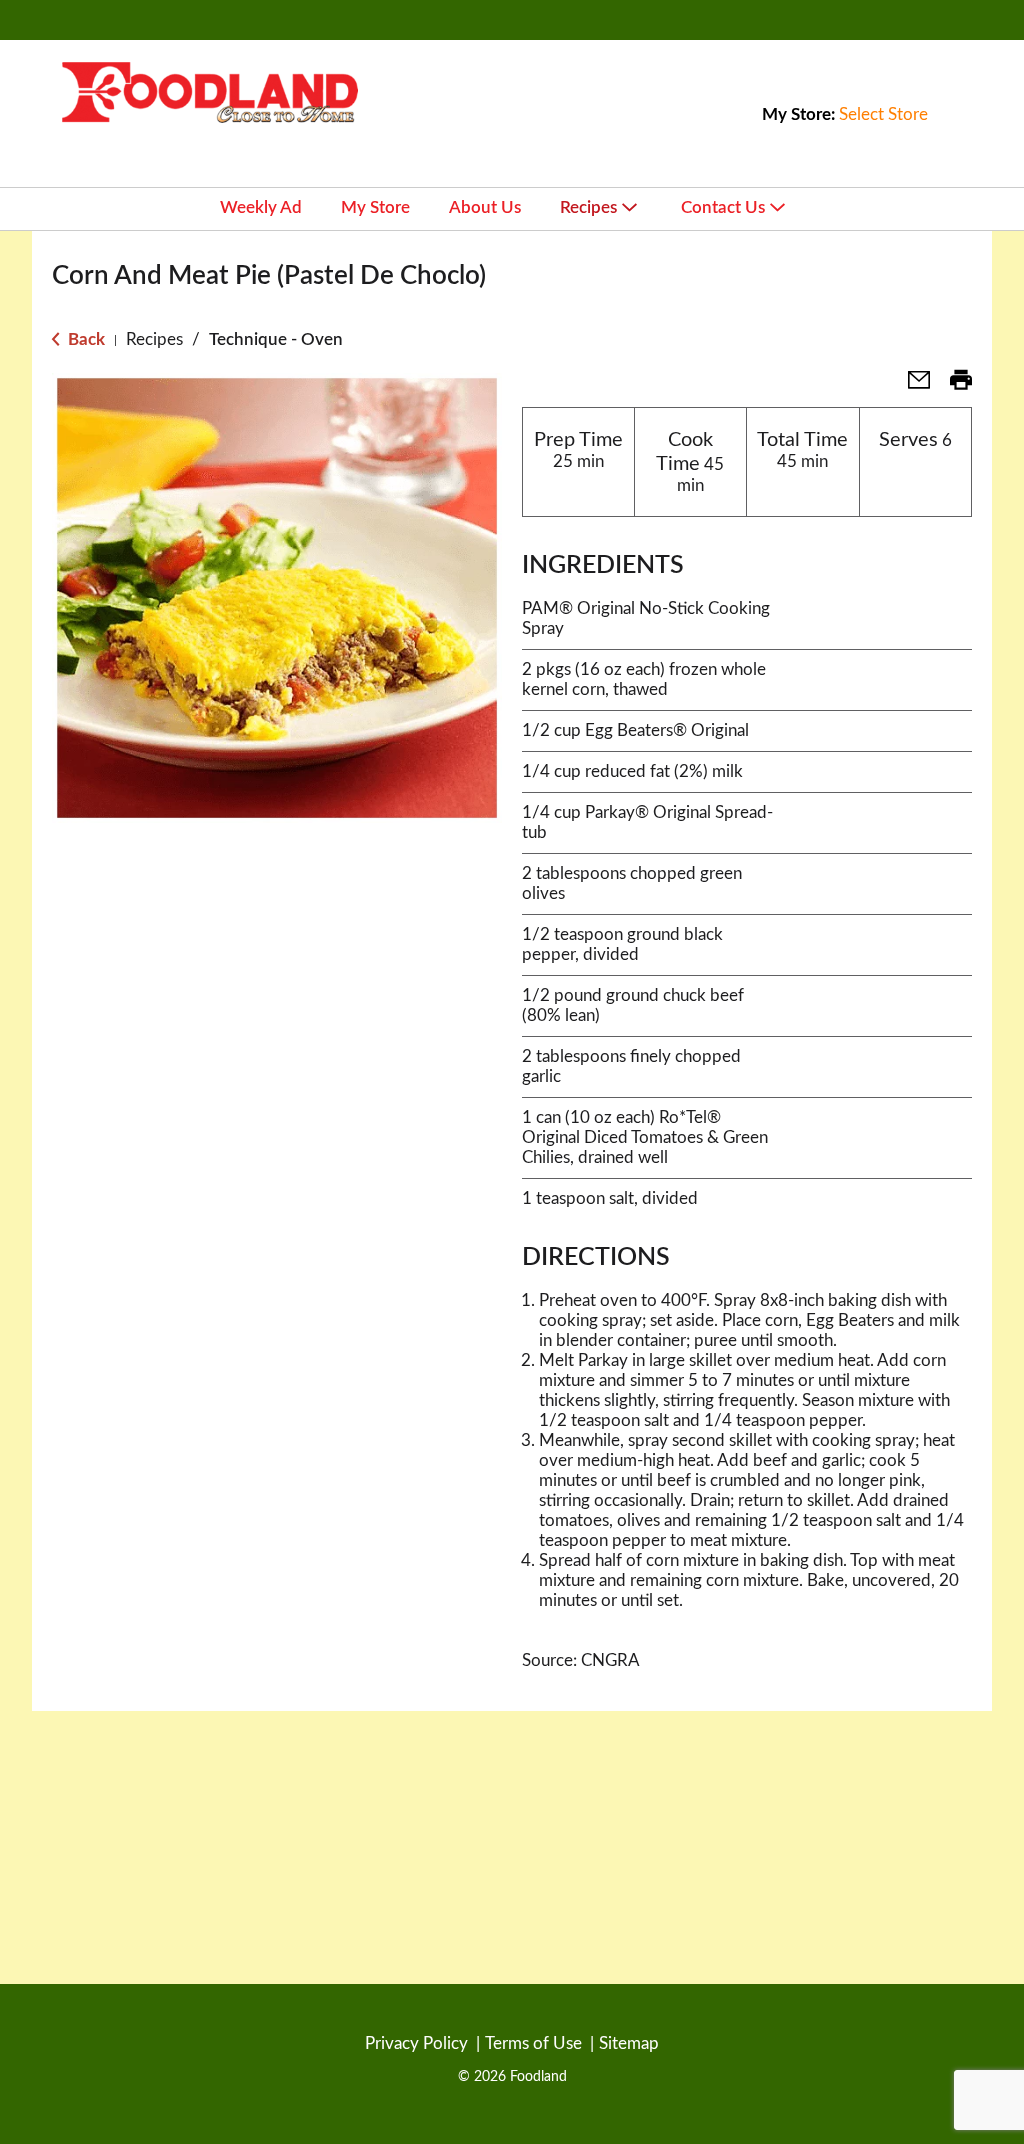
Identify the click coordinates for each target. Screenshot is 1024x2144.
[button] (911, 386)
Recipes (154, 339)
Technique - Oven (276, 339)
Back (84, 339)
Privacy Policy (416, 2043)
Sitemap (629, 2043)
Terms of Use (533, 2043)
